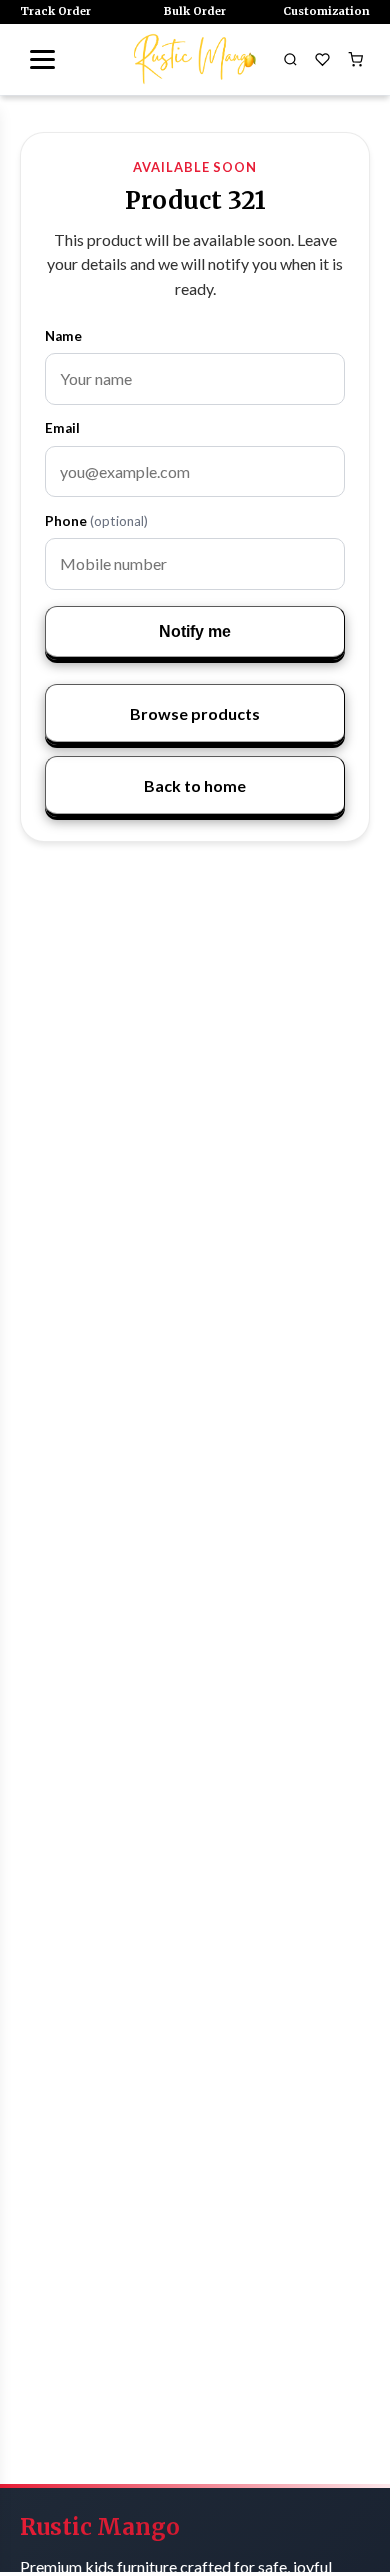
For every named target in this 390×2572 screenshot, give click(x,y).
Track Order (55, 11)
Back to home (195, 785)
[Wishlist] (323, 59)
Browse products (195, 713)
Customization (326, 11)
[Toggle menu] (42, 59)
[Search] (290, 59)
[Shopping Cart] (355, 59)
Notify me (195, 631)
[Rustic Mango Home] (194, 59)
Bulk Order (195, 11)
